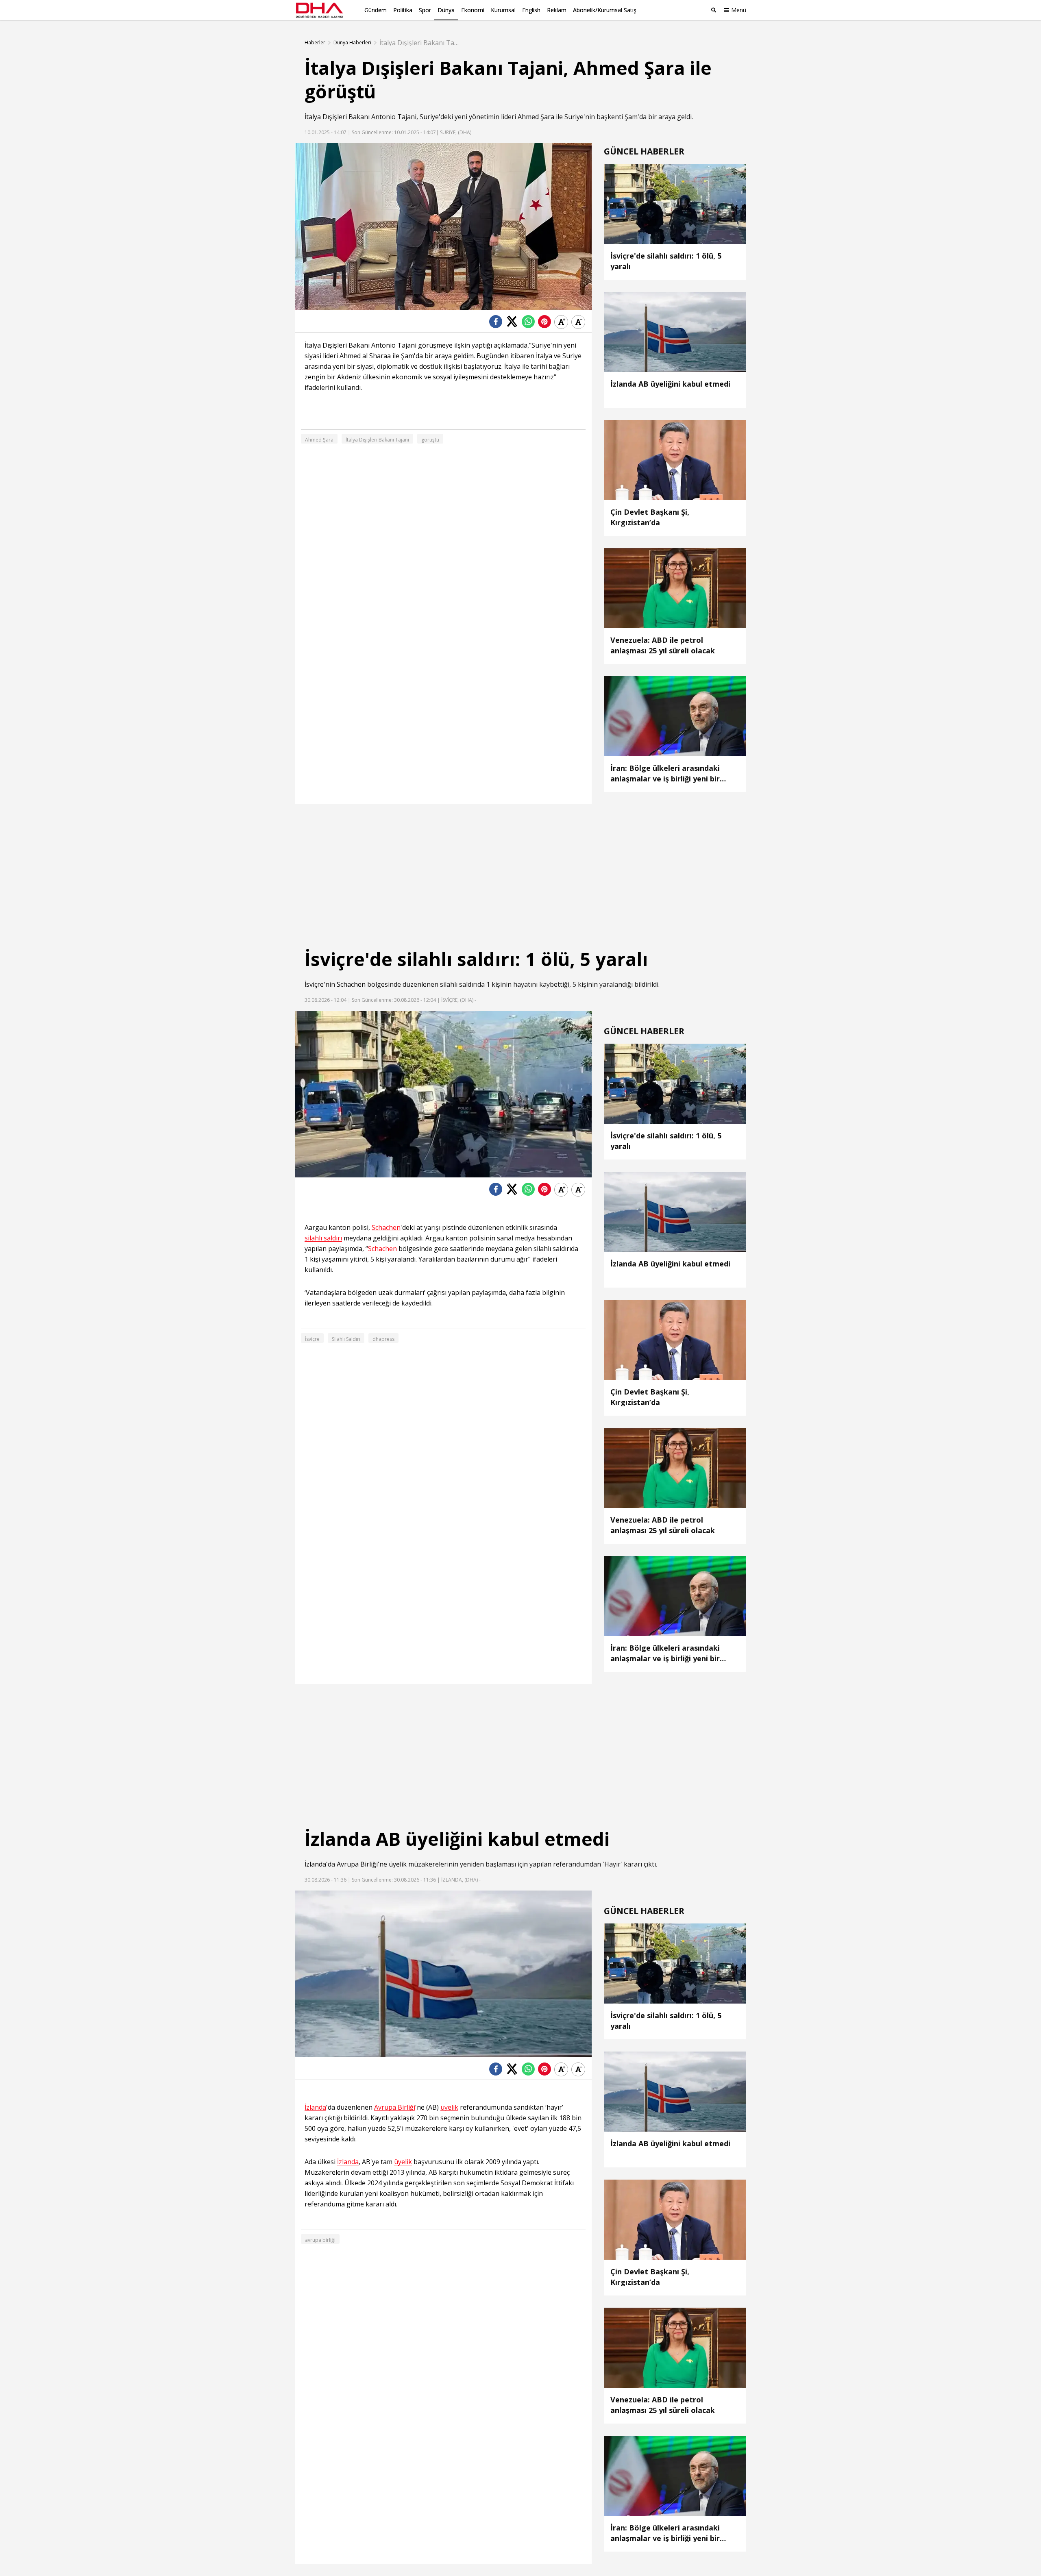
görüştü (430, 440)
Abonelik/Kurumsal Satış (605, 10)
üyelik (398, 1864)
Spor (425, 10)
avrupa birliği (320, 2240)
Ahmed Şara (536, 117)
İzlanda (315, 1864)
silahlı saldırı (323, 1238)
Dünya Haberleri (352, 43)
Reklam (557, 10)
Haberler (315, 43)
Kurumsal (503, 10)
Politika (403, 10)
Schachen (351, 984)
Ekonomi (473, 10)
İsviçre (314, 984)
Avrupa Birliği (357, 1864)
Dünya (446, 10)
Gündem (376, 10)
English (531, 10)
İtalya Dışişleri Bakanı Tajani (377, 440)
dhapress (383, 1339)
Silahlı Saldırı (346, 1339)
